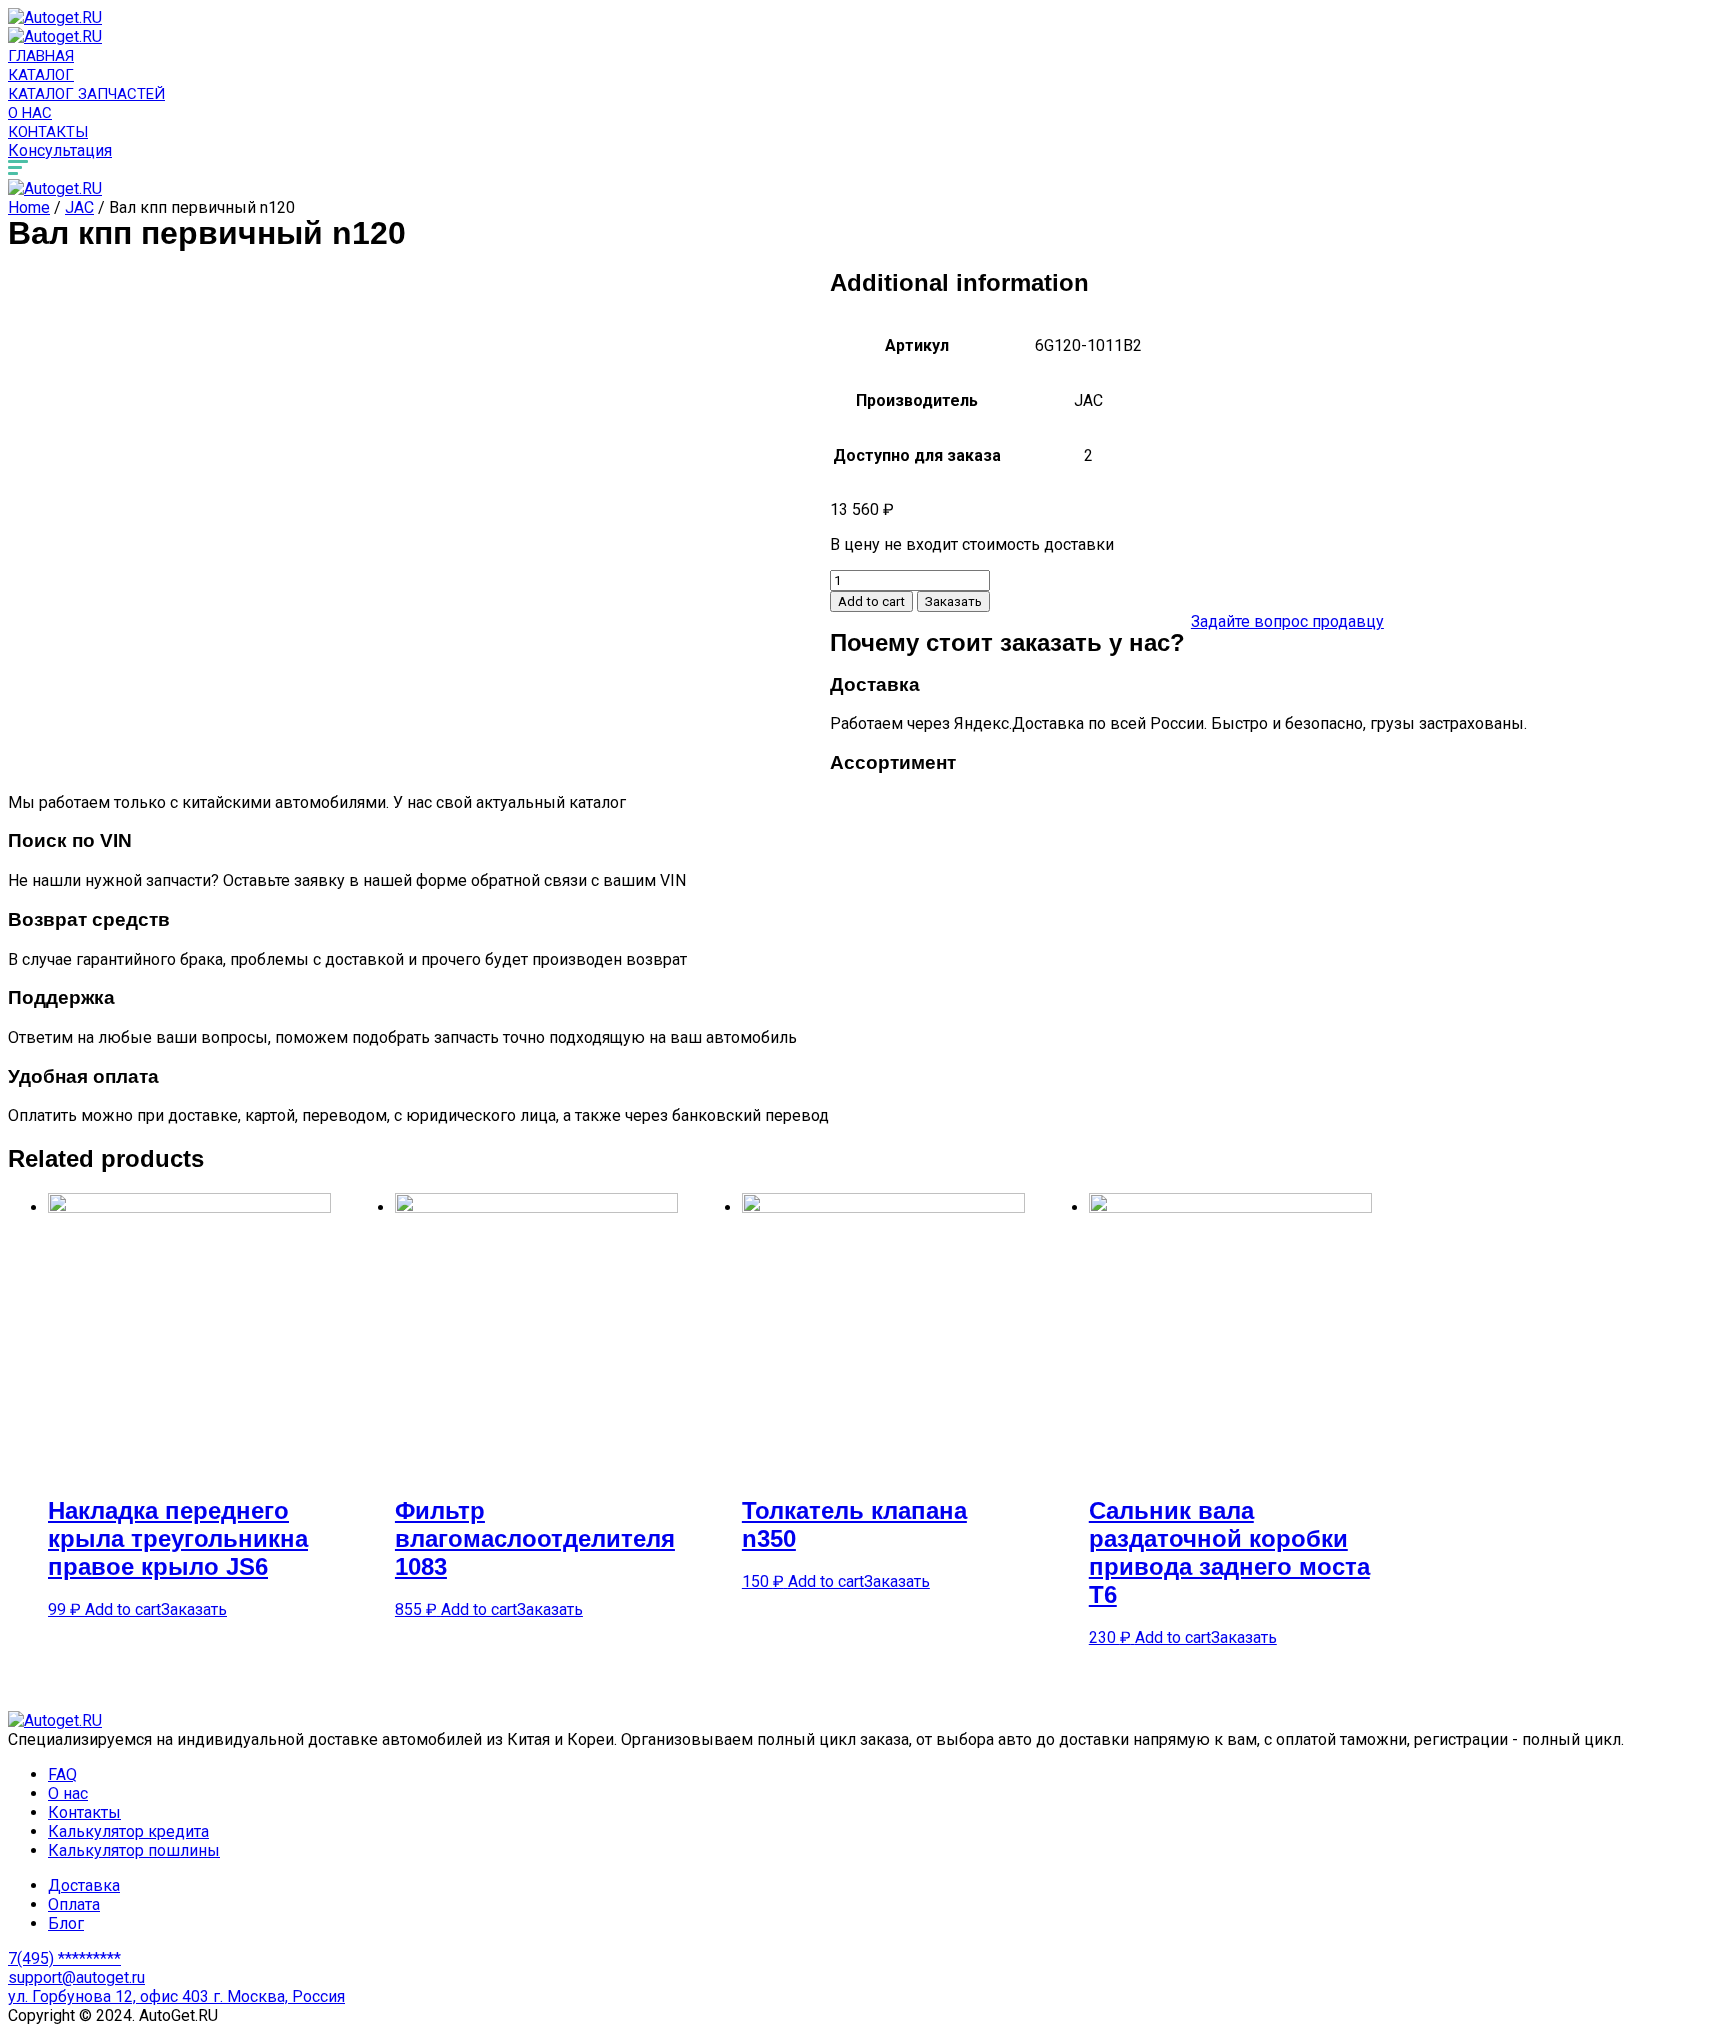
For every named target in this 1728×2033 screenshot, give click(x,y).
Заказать (953, 601)
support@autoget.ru (76, 1977)
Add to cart (871, 601)
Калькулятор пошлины (134, 1850)
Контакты (48, 132)
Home (29, 207)
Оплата (74, 1904)
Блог (66, 1923)
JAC (79, 207)
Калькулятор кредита (128, 1831)
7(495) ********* (64, 1958)
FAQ (62, 1774)
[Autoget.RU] (55, 17)
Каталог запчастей (86, 94)
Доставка (84, 1885)
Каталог (41, 75)
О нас (30, 113)
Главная (41, 56)
